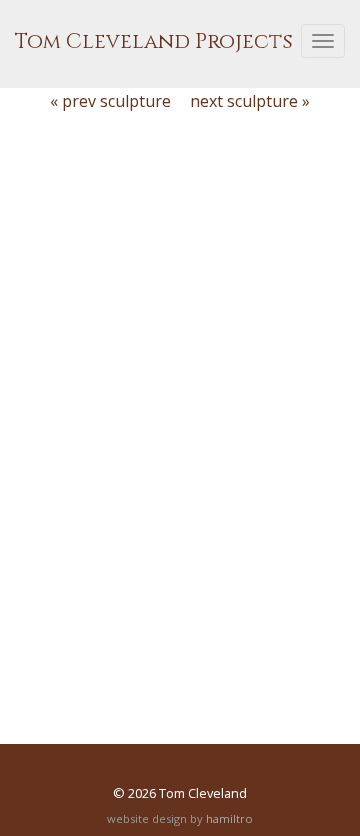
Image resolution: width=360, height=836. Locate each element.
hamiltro (229, 818)
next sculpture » (250, 101)
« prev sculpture (110, 101)
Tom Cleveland (203, 793)
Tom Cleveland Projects (154, 42)
